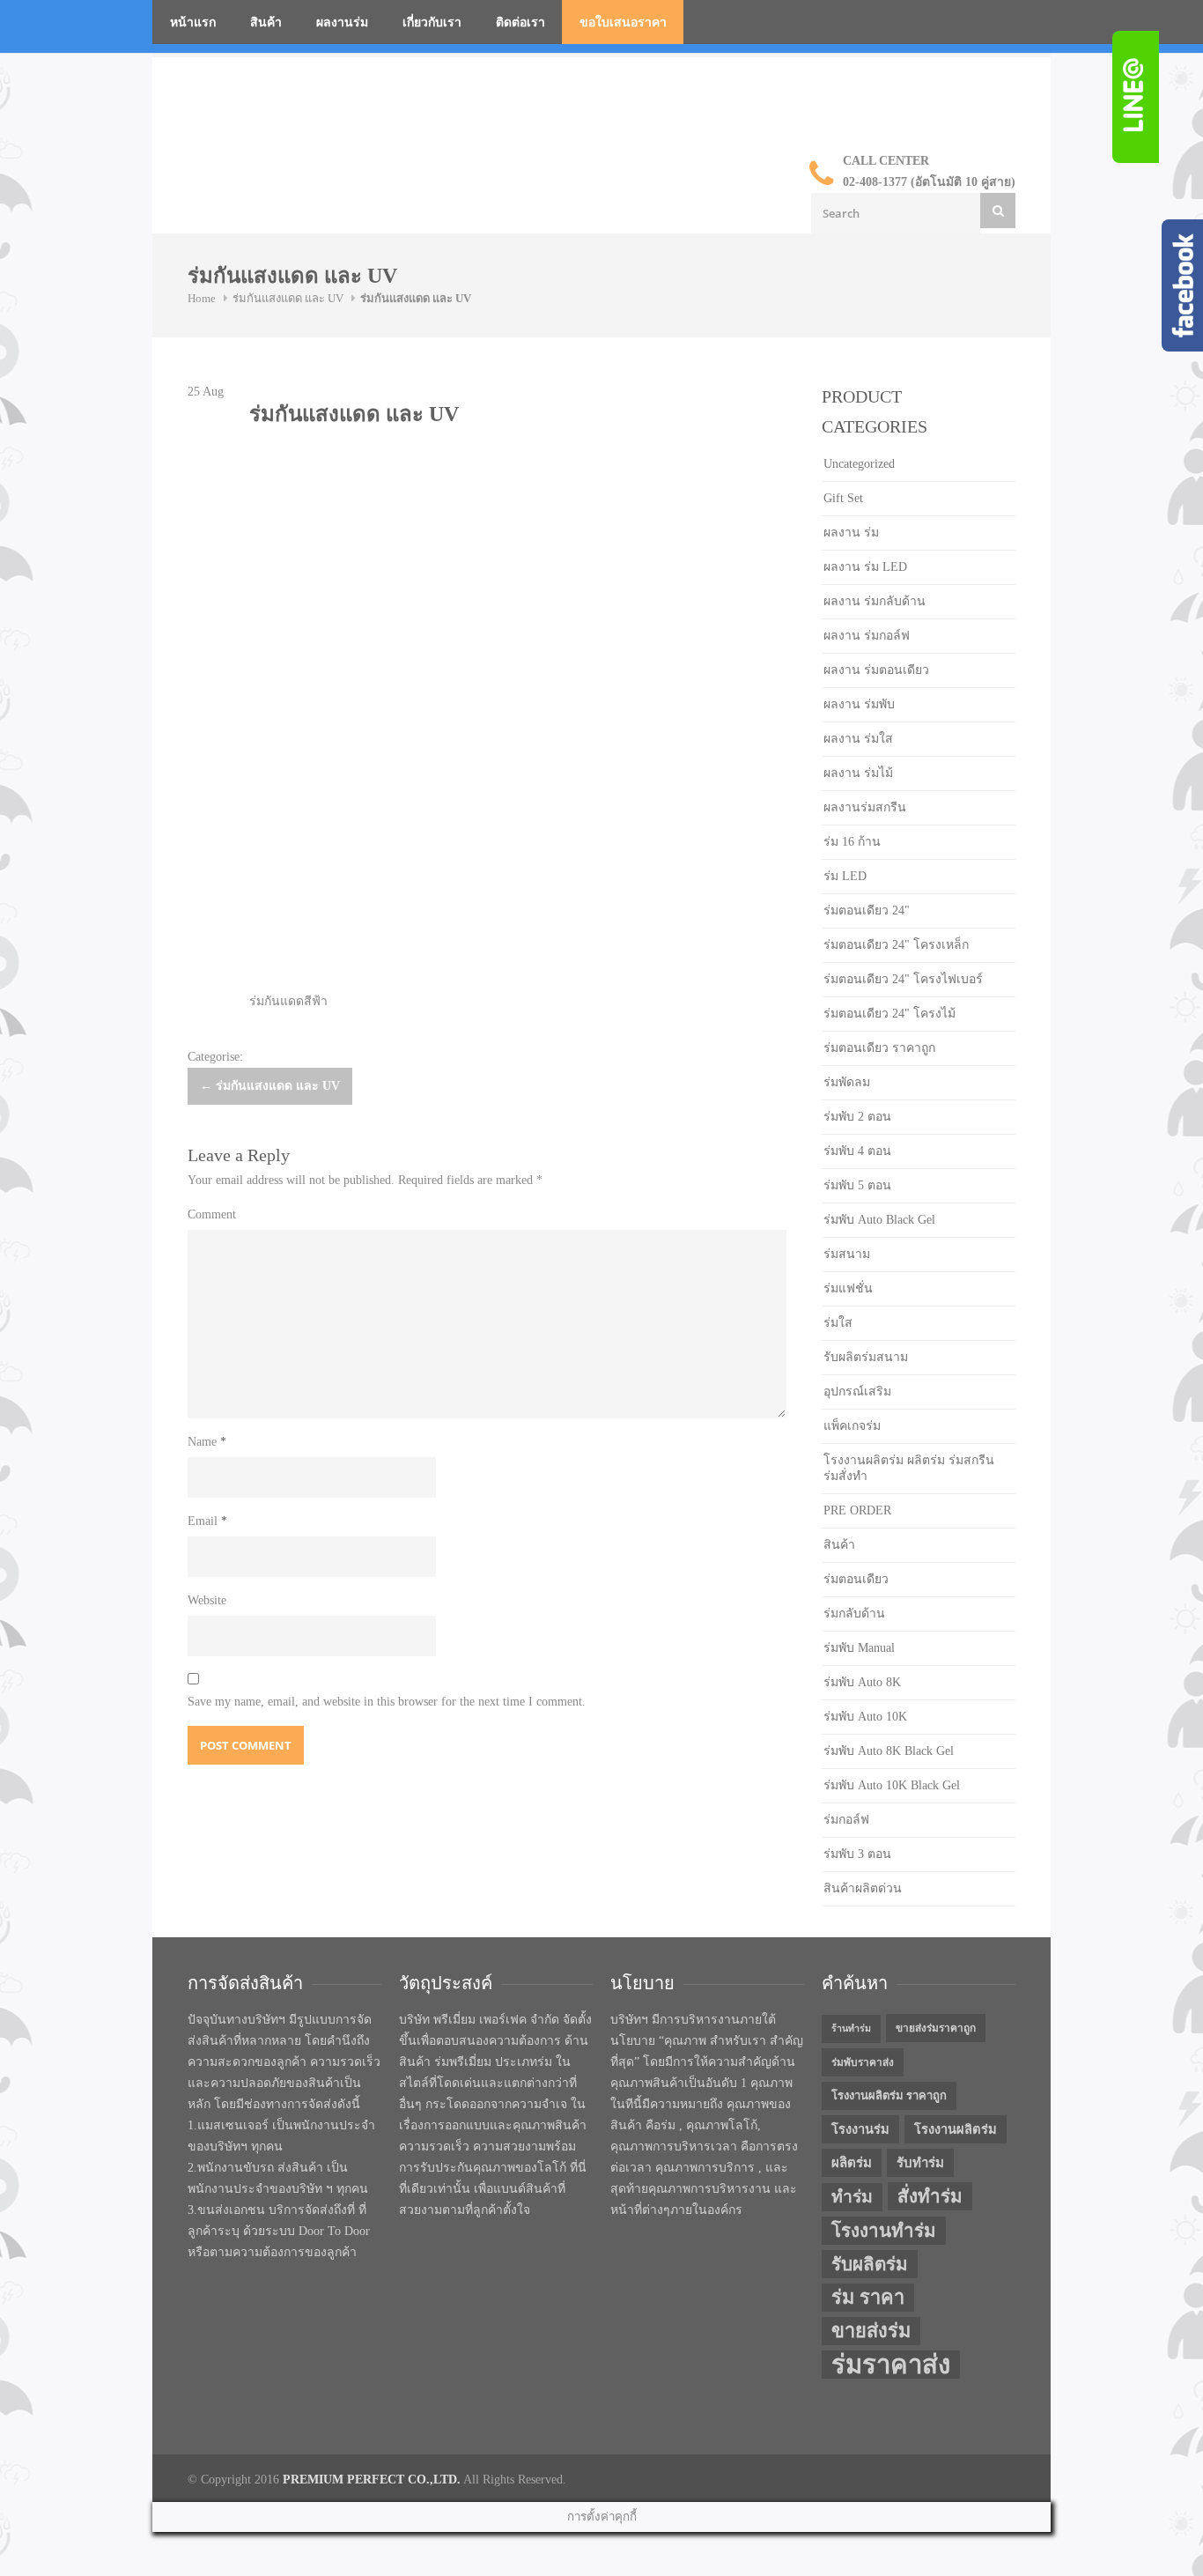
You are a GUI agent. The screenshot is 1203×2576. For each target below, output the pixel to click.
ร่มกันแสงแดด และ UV (288, 298)
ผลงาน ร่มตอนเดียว (876, 670)
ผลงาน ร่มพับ (859, 704)
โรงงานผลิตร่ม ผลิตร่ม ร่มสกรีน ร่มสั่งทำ (909, 1468)
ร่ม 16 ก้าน (852, 842)
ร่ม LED (845, 876)
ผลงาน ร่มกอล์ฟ (867, 636)
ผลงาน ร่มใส (858, 739)
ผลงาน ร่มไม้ (858, 773)
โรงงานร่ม (860, 2129)
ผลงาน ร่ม (851, 533)
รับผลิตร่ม (870, 2264)
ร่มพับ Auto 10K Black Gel (892, 1785)
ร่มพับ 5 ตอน (857, 1185)
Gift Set (843, 498)
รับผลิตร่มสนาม (866, 1357)
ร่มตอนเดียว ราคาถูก (879, 1048)
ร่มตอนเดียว (856, 1579)
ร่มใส (838, 1323)
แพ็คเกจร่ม (852, 1426)
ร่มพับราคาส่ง (863, 2062)
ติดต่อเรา (520, 22)
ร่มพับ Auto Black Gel (879, 1220)
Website (207, 1600)
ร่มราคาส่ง (891, 2365)
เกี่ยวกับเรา (432, 22)
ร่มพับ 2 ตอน (857, 1117)
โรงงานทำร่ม (884, 2231)
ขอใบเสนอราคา (623, 22)
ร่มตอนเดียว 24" (867, 910)
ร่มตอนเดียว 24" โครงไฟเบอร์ (903, 979)
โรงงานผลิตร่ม (956, 2129)
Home (202, 298)
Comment (212, 1214)
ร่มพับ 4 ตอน (857, 1151)
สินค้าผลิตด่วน (863, 1888)
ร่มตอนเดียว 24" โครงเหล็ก (896, 945)
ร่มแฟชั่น (848, 1288)
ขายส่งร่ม (871, 2331)
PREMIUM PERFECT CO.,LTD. (372, 2480)
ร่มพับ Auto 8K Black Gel (889, 1751)
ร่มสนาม (847, 1254)
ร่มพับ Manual (859, 1648)
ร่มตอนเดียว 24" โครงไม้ (889, 1014)
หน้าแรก (193, 22)
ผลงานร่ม (342, 22)
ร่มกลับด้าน (854, 1614)
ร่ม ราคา (868, 2298)
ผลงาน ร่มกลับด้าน (875, 601)
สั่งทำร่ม (930, 2196)
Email (207, 1521)
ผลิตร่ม (852, 2163)
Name (207, 1442)
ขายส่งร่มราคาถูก (936, 2028)
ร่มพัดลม (847, 1082)
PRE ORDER (857, 1510)
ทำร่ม (852, 2197)
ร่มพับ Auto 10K (865, 1717)
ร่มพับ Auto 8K (862, 1682)
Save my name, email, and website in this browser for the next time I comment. (387, 1702)
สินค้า (266, 22)
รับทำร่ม (920, 2163)
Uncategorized (859, 464)
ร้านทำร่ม (851, 2028)
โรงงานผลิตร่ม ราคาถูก (889, 2095)
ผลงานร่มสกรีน (865, 807)
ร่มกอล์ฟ (846, 1820)
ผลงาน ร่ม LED (865, 567)
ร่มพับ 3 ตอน (857, 1854)
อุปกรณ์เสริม (857, 1392)
